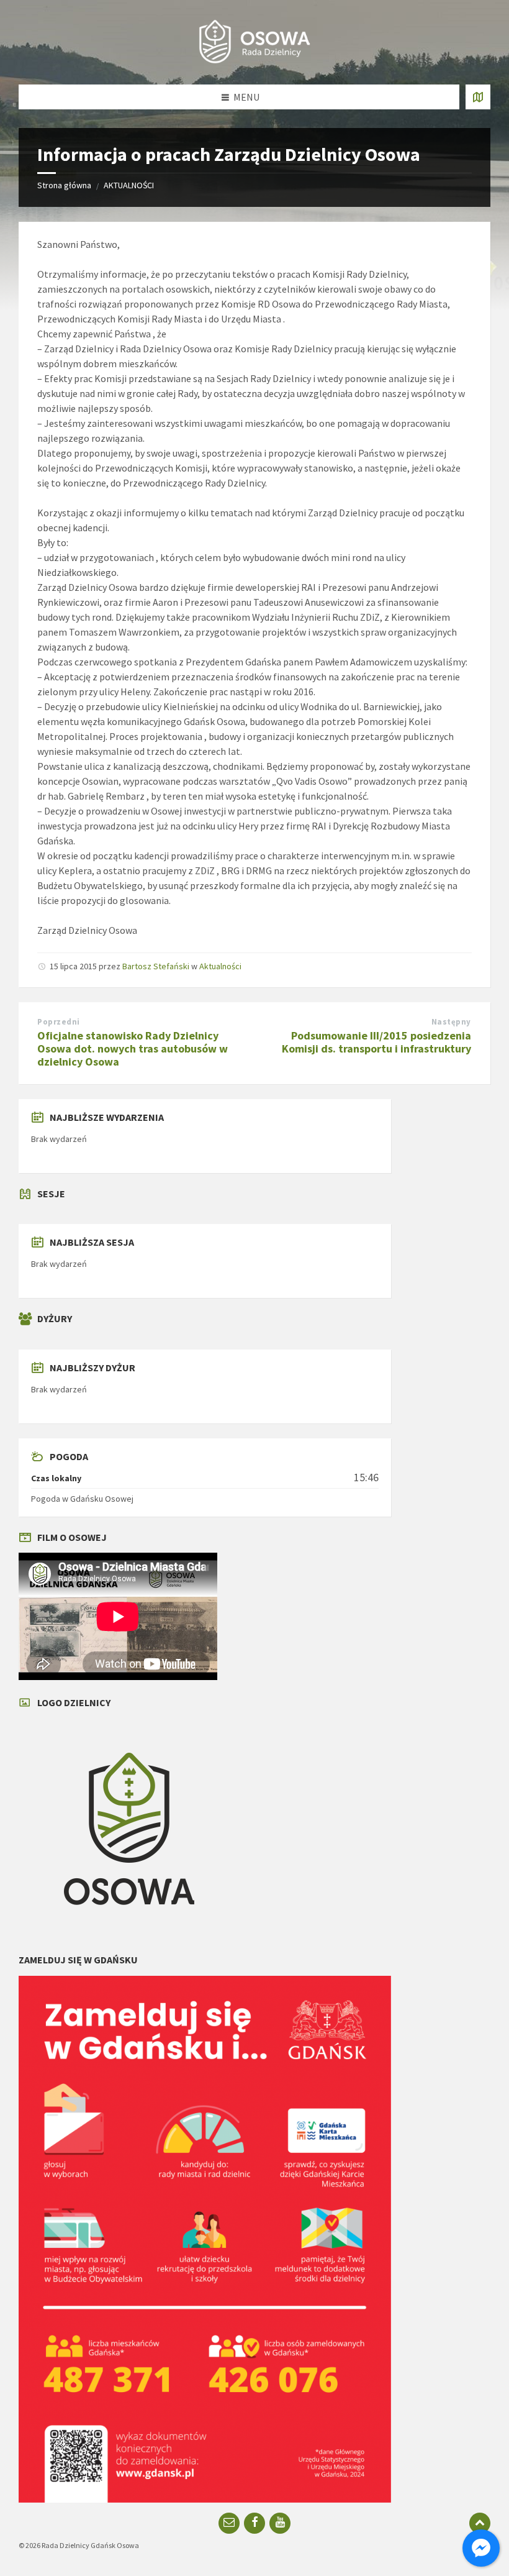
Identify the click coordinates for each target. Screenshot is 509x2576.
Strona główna (64, 185)
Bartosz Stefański (156, 966)
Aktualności (220, 966)
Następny (451, 1022)
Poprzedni (59, 1022)
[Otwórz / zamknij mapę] (478, 97)
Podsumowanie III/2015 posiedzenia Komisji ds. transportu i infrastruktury (376, 1042)
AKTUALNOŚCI (129, 185)
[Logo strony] (254, 60)
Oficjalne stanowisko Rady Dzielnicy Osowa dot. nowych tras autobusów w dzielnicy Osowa (133, 1048)
